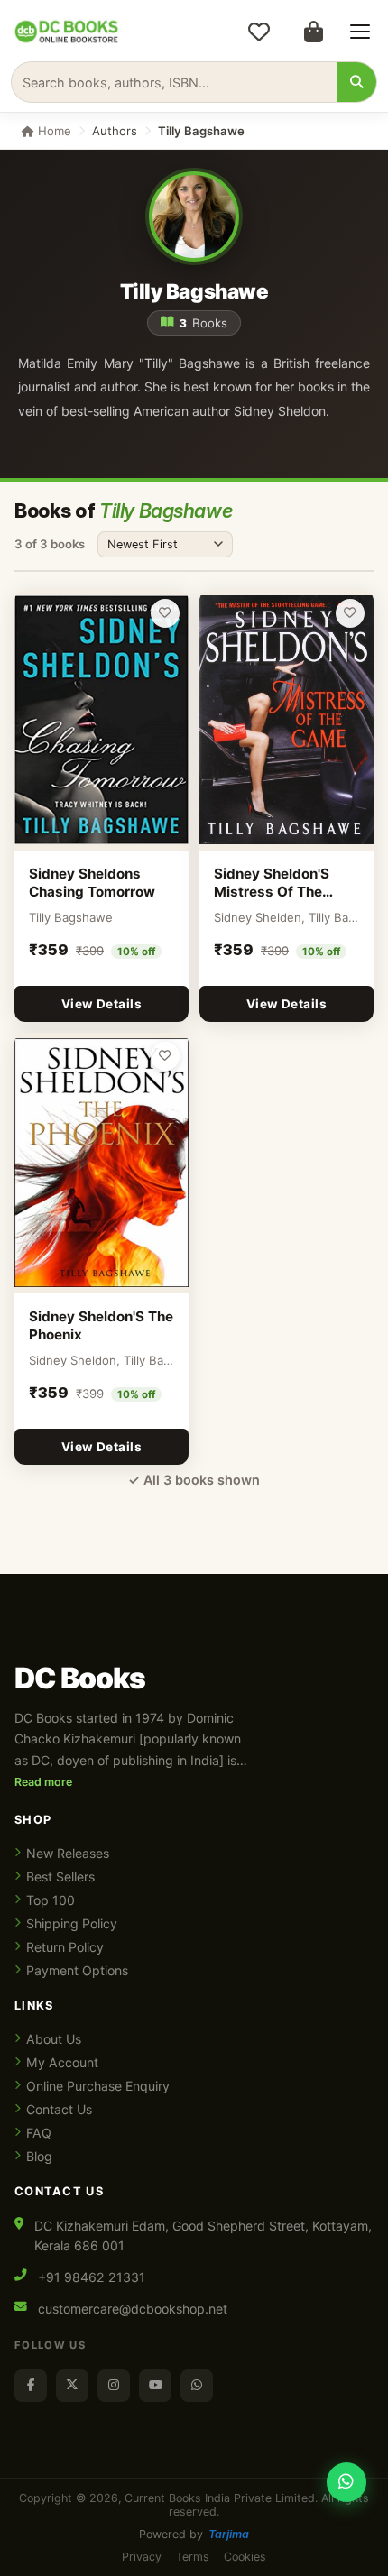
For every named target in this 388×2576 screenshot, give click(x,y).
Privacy (142, 2557)
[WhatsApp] (197, 2386)
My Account (62, 2062)
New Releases (68, 1853)
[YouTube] (155, 2386)
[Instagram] (114, 2386)
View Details (102, 1004)
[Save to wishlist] (165, 613)
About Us (54, 2039)
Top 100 (51, 1900)
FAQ (39, 2133)
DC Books (80, 1679)
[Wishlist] (259, 32)
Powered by (194, 2534)
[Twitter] (72, 2386)
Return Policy (65, 1947)
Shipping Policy (72, 1923)
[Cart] (313, 32)
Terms (193, 2557)
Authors (115, 131)
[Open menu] (360, 32)
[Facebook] (31, 2386)
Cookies (245, 2557)
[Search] (356, 82)
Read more (43, 1782)
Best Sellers (60, 1877)
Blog (39, 2156)
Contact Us (59, 2109)
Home (53, 131)
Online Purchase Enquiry (98, 2086)
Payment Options (77, 1970)
